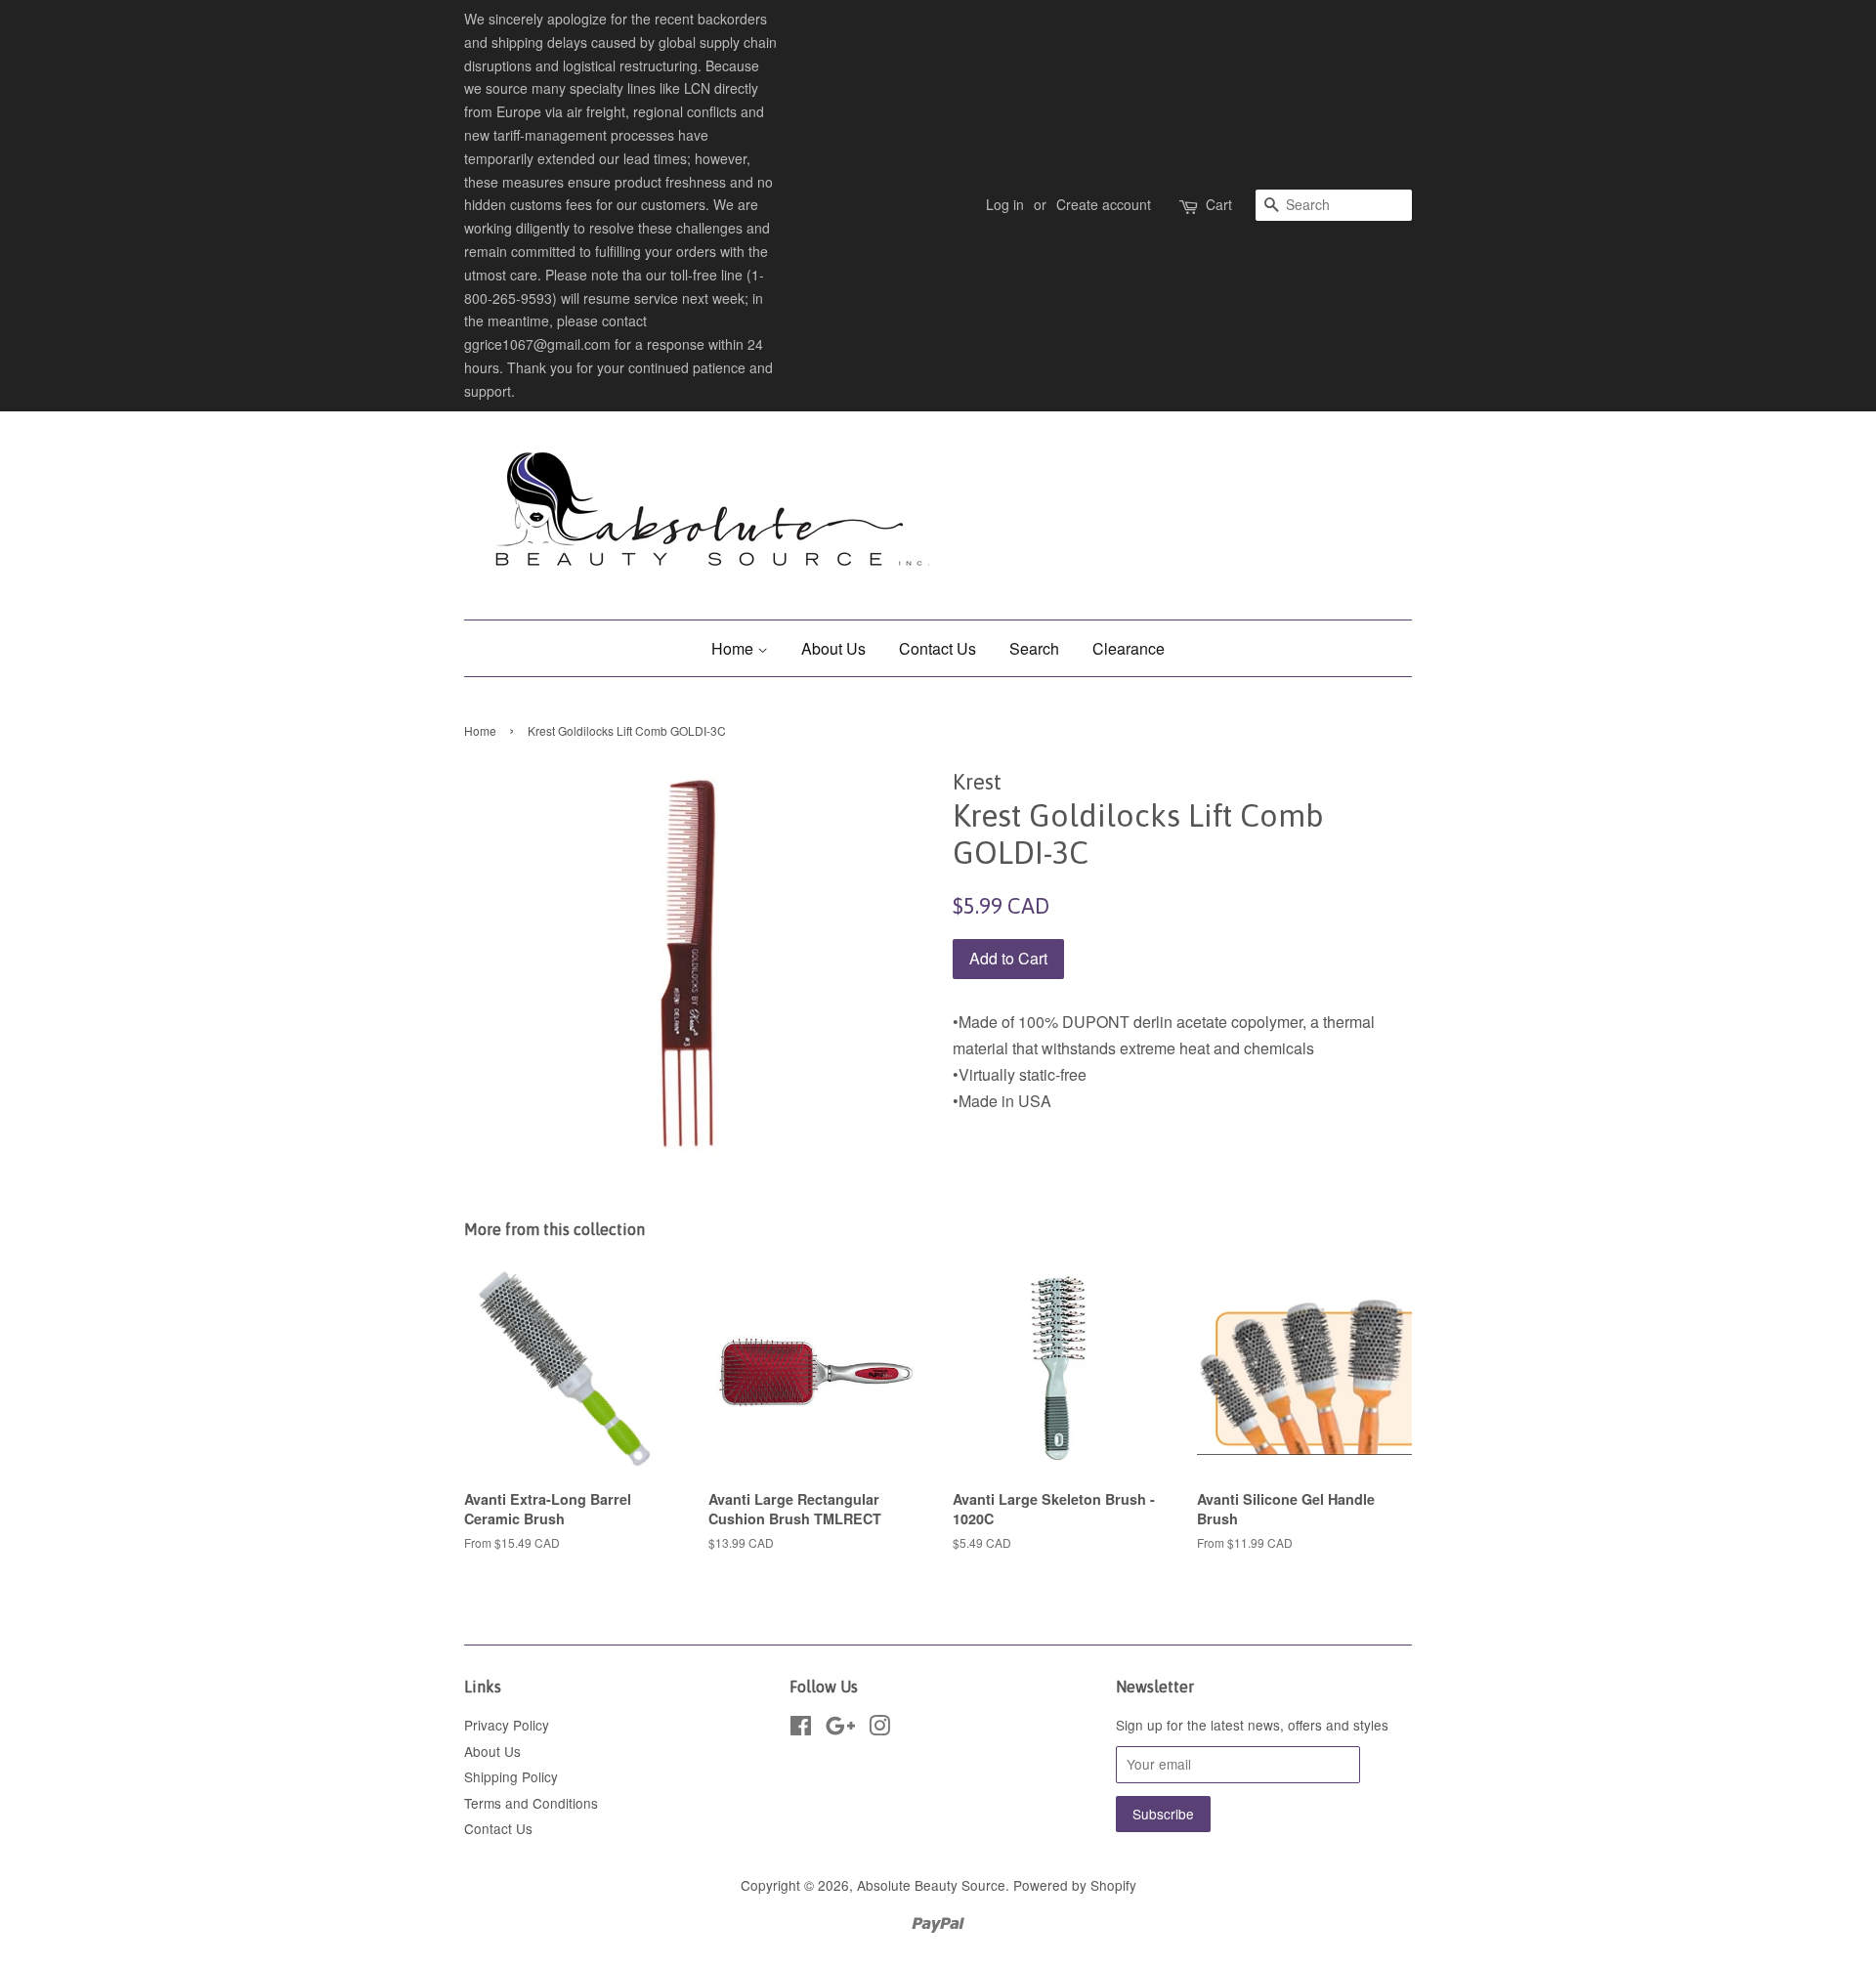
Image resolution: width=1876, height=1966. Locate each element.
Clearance (1129, 648)
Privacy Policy (507, 1725)
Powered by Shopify (1075, 1885)
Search (1034, 648)
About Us (833, 648)
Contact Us (938, 648)
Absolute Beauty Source (931, 1885)
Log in (1005, 204)
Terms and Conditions (531, 1803)
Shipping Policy (511, 1776)
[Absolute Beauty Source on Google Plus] (840, 1729)
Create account (1104, 204)
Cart (1219, 204)
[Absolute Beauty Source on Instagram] (879, 1729)
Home (734, 648)
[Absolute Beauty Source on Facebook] (801, 1729)
